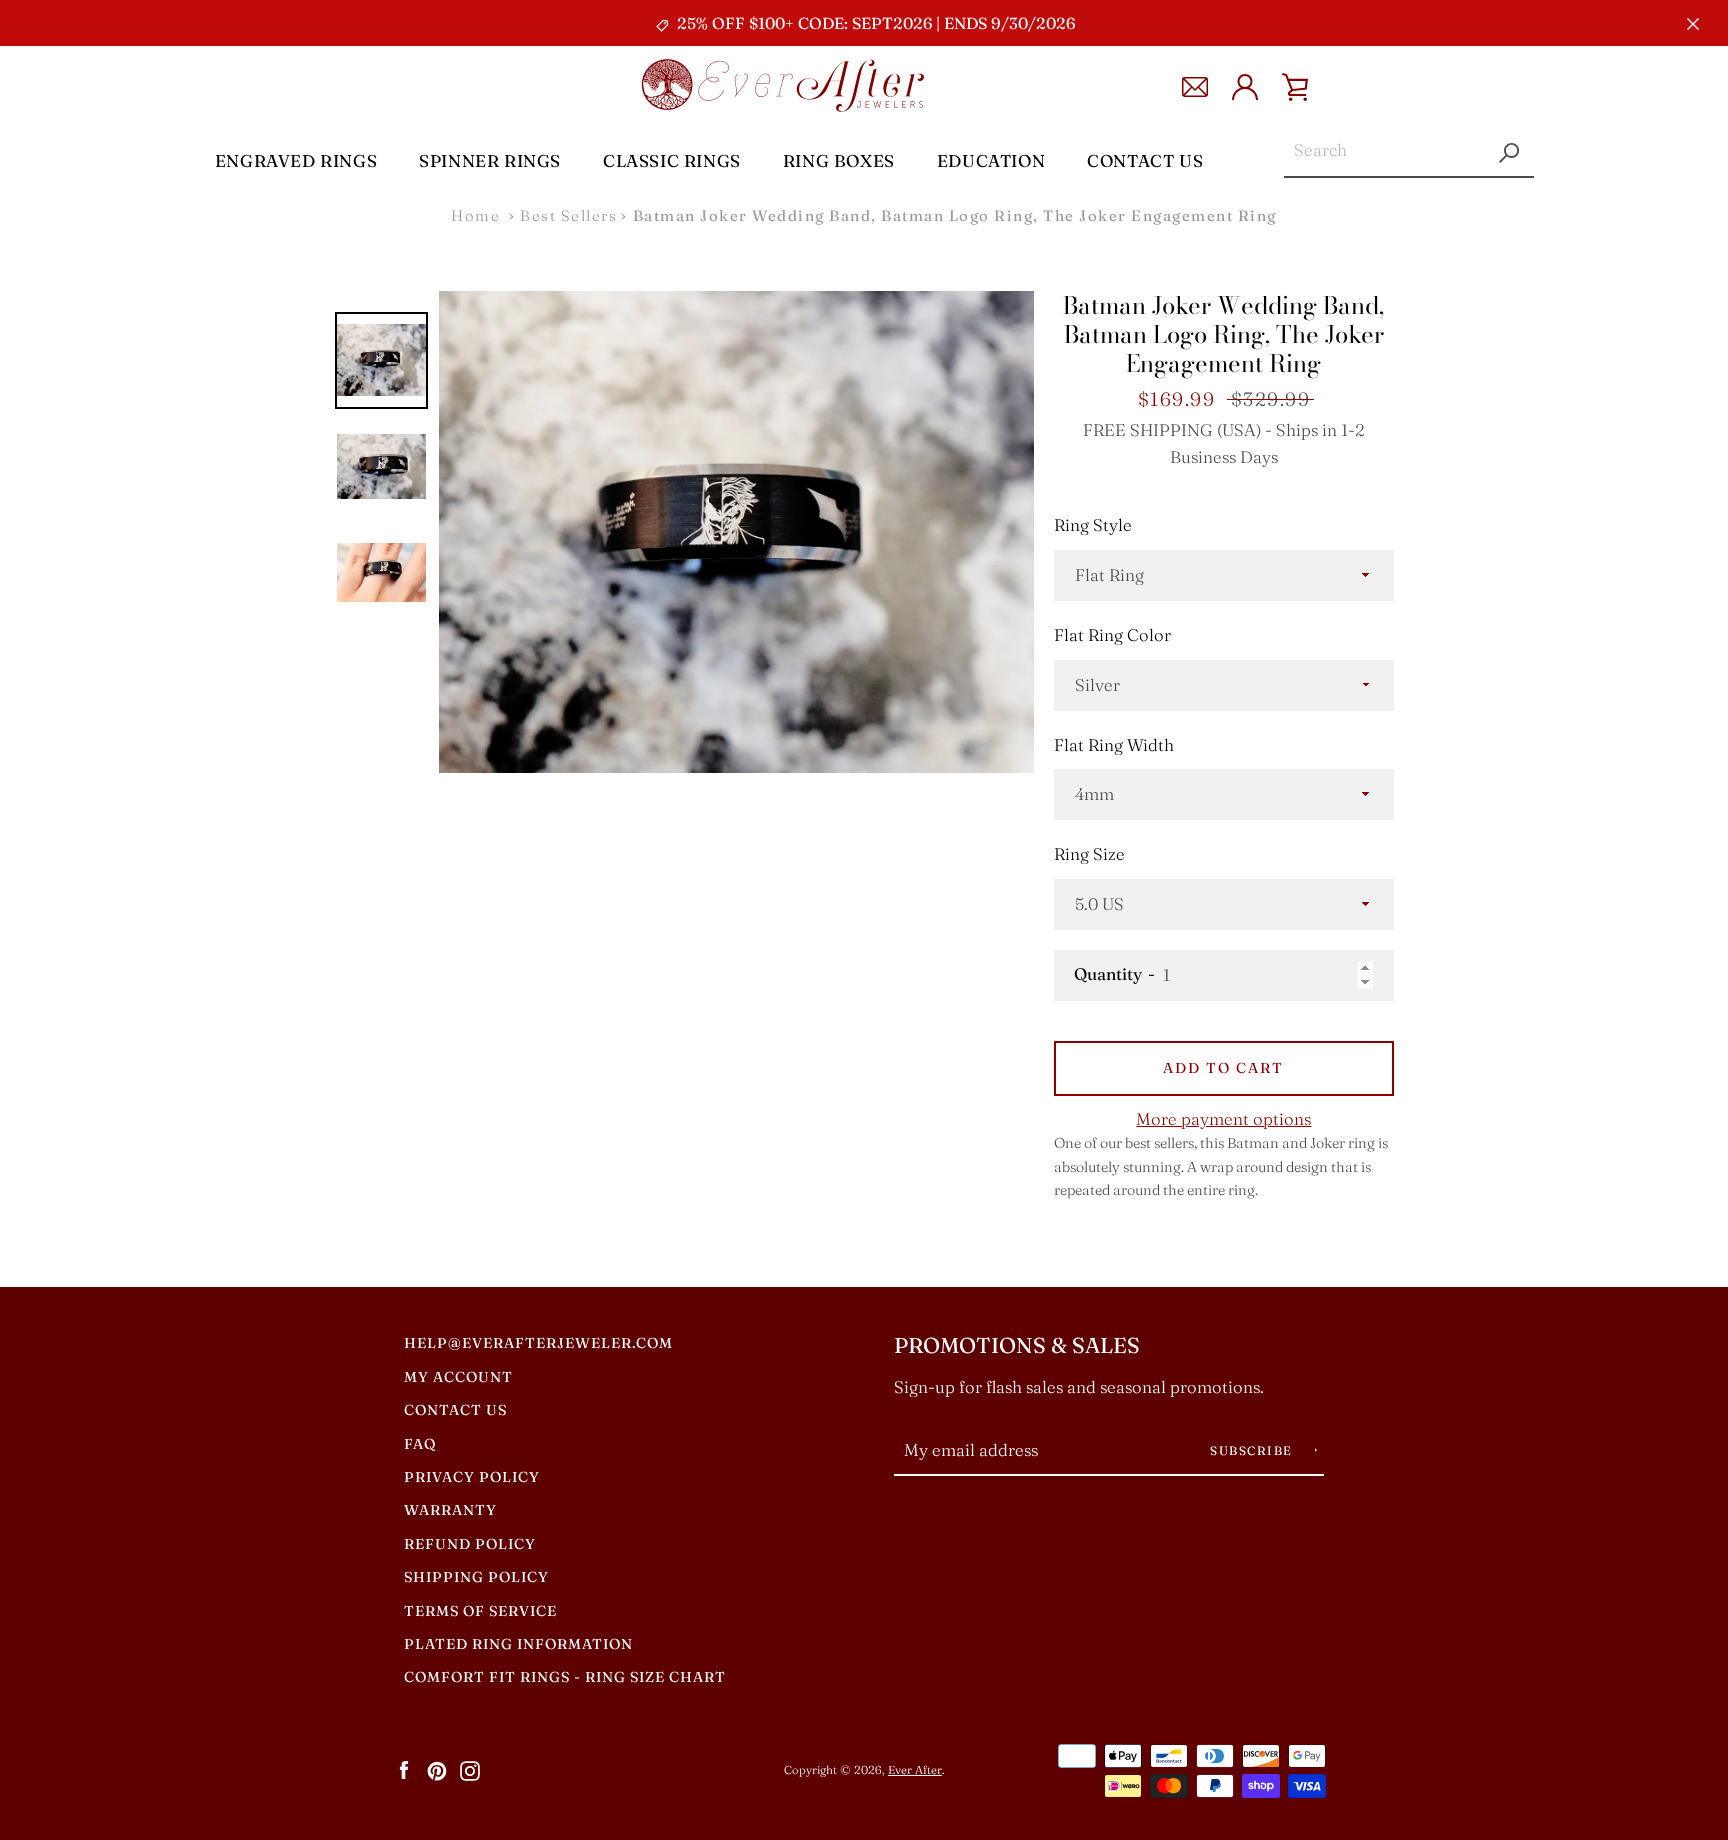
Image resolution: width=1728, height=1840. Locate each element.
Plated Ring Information (518, 1644)
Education (991, 160)
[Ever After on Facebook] (404, 1769)
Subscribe (1253, 1450)
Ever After (915, 1770)
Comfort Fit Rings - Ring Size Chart (565, 1677)
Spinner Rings (490, 160)
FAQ (420, 1444)
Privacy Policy (472, 1477)
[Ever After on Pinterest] (437, 1769)
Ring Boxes (839, 160)
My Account (458, 1377)
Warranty (450, 1510)
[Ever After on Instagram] (470, 1769)
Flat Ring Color (1112, 635)
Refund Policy (470, 1544)
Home (475, 215)
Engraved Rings (296, 160)
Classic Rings (672, 160)
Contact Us (1145, 160)
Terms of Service (480, 1611)
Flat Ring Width (1114, 745)
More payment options (1223, 1119)
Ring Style (1093, 525)
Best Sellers (568, 215)
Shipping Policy (476, 1577)
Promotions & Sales (1017, 1345)
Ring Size (1089, 854)
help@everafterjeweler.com (538, 1343)
